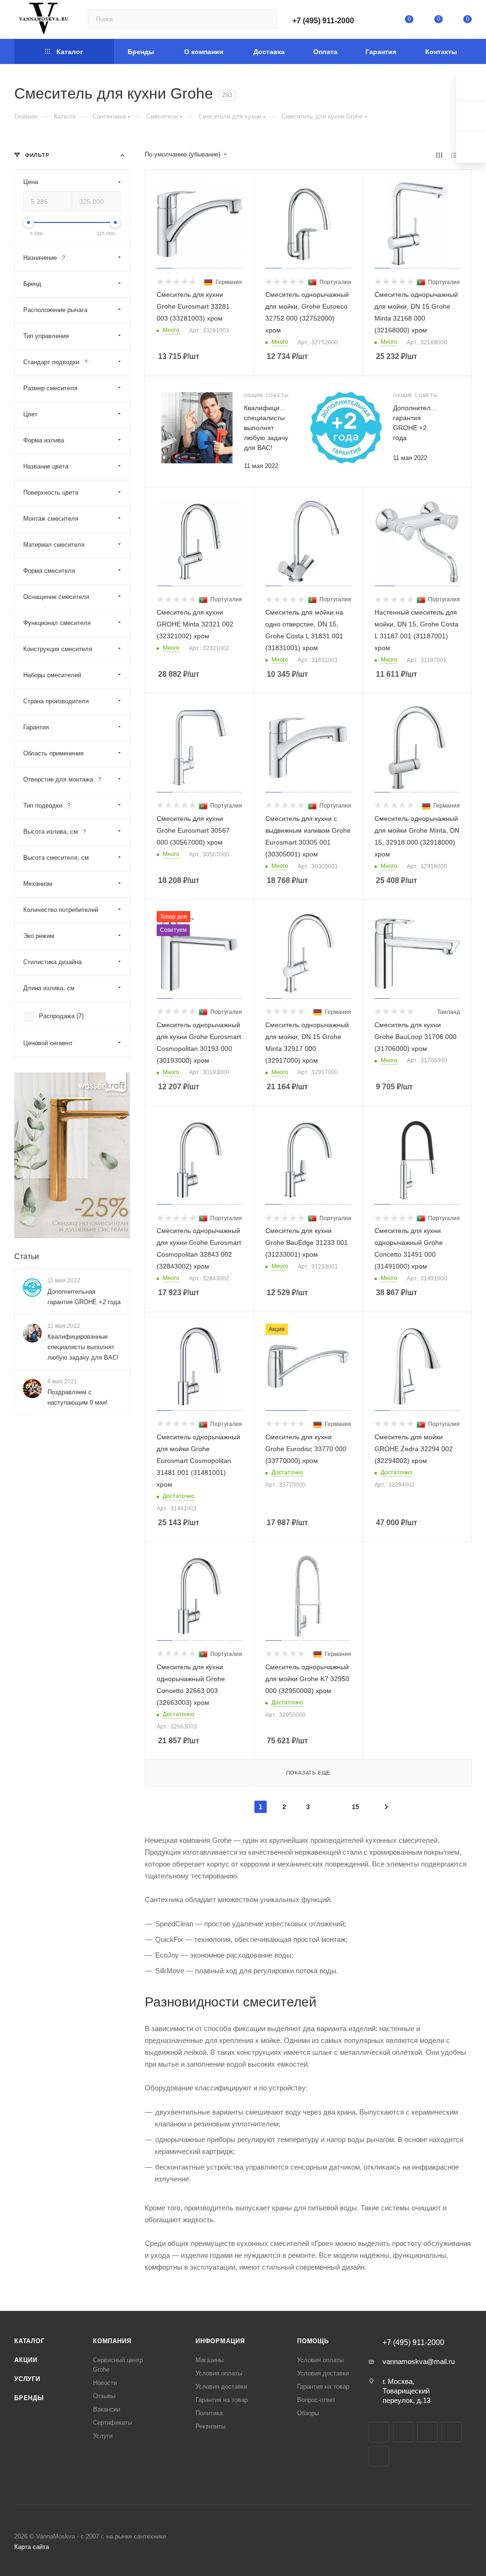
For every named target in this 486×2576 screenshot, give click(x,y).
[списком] (454, 155)
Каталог (29, 2341)
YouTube (427, 2432)
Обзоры (308, 2413)
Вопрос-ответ (316, 2400)
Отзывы (104, 2396)
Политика (209, 2413)
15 (355, 1807)
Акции (26, 2360)
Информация (220, 2341)
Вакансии (107, 2409)
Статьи (27, 1256)
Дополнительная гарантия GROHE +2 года (84, 1297)
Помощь (313, 2341)
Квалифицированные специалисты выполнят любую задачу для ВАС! (83, 1347)
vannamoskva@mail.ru (419, 2361)
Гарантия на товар (222, 2400)
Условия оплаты (219, 2373)
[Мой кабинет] (380, 21)
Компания (112, 2341)
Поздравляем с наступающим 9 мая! (78, 1397)
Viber (379, 2456)
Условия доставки (221, 2387)
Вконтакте (379, 2432)
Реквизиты (210, 2426)
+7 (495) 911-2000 (323, 21)
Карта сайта (32, 2547)
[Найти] (266, 19)
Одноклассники (452, 2432)
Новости (105, 2383)
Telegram (403, 2432)
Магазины (210, 2360)
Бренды (29, 2398)
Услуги (27, 2379)
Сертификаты (112, 2423)
